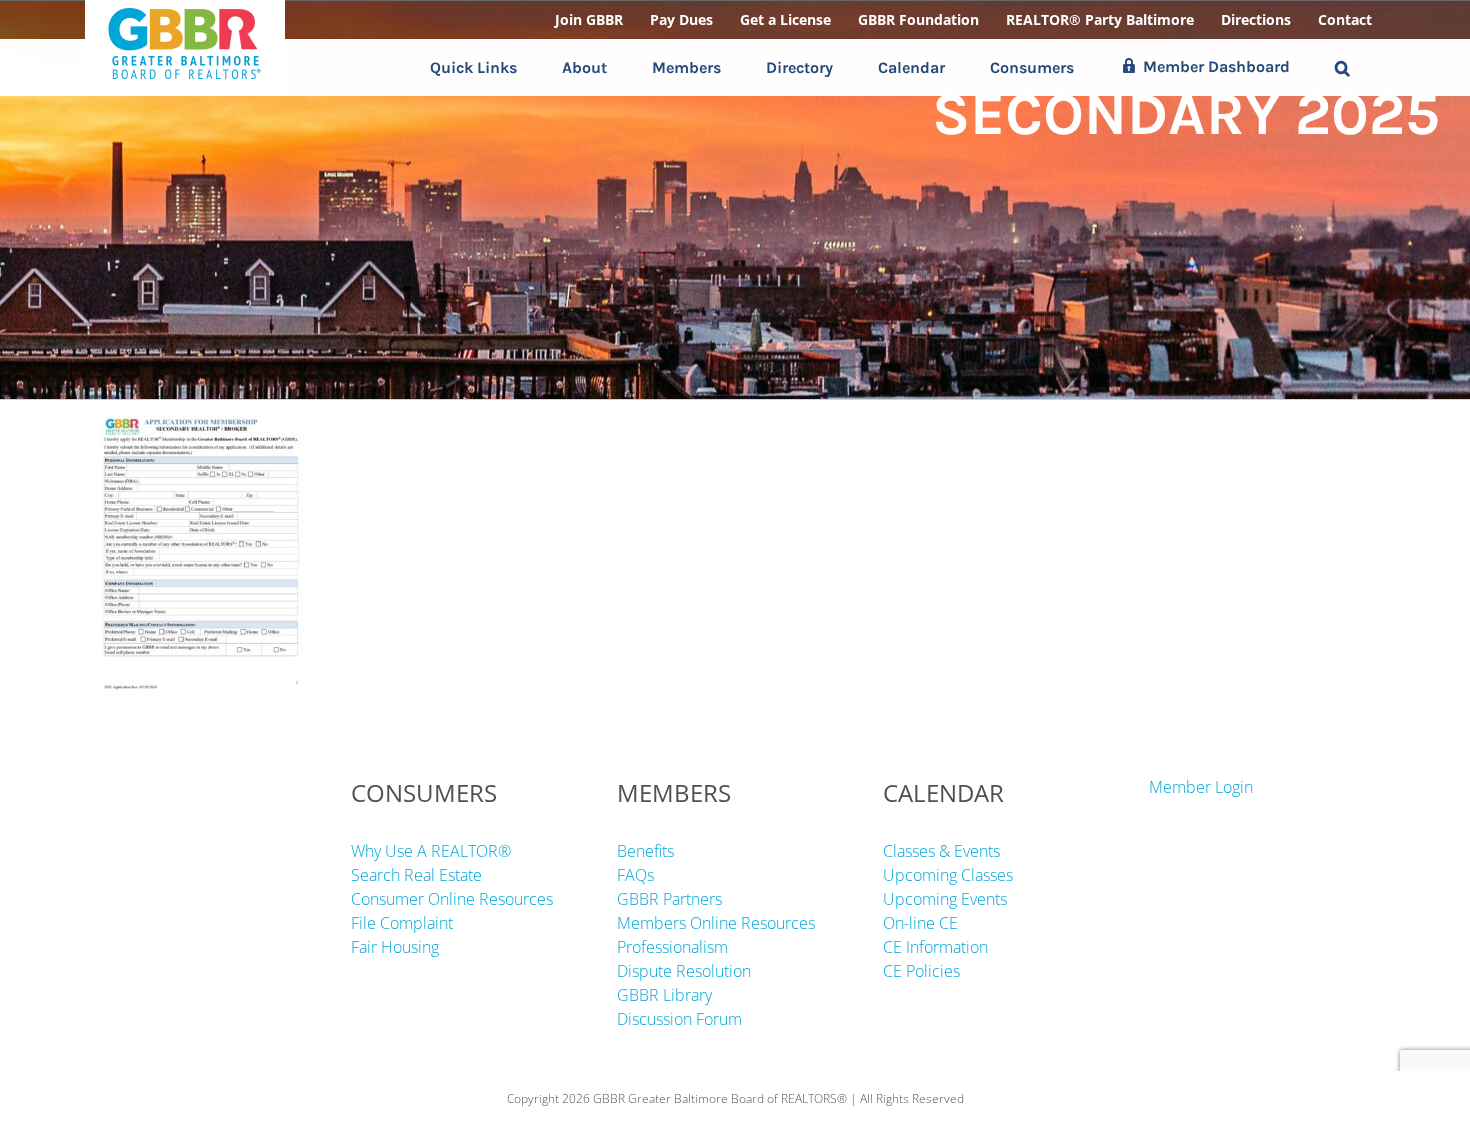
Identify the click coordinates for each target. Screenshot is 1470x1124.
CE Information (935, 947)
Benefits (645, 851)
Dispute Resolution (684, 971)
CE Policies (921, 971)
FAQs (635, 875)
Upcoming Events (945, 899)
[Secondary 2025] (201, 412)
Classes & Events (941, 851)
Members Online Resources (716, 923)
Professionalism (672, 947)
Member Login (1201, 787)
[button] (1342, 67)
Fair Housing (395, 947)
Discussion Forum (679, 1019)
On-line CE (920, 923)
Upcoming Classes (948, 875)
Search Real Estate (416, 875)
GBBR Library (664, 995)
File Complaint (402, 923)
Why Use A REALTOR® (431, 851)
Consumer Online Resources (452, 899)
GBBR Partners (669, 899)
